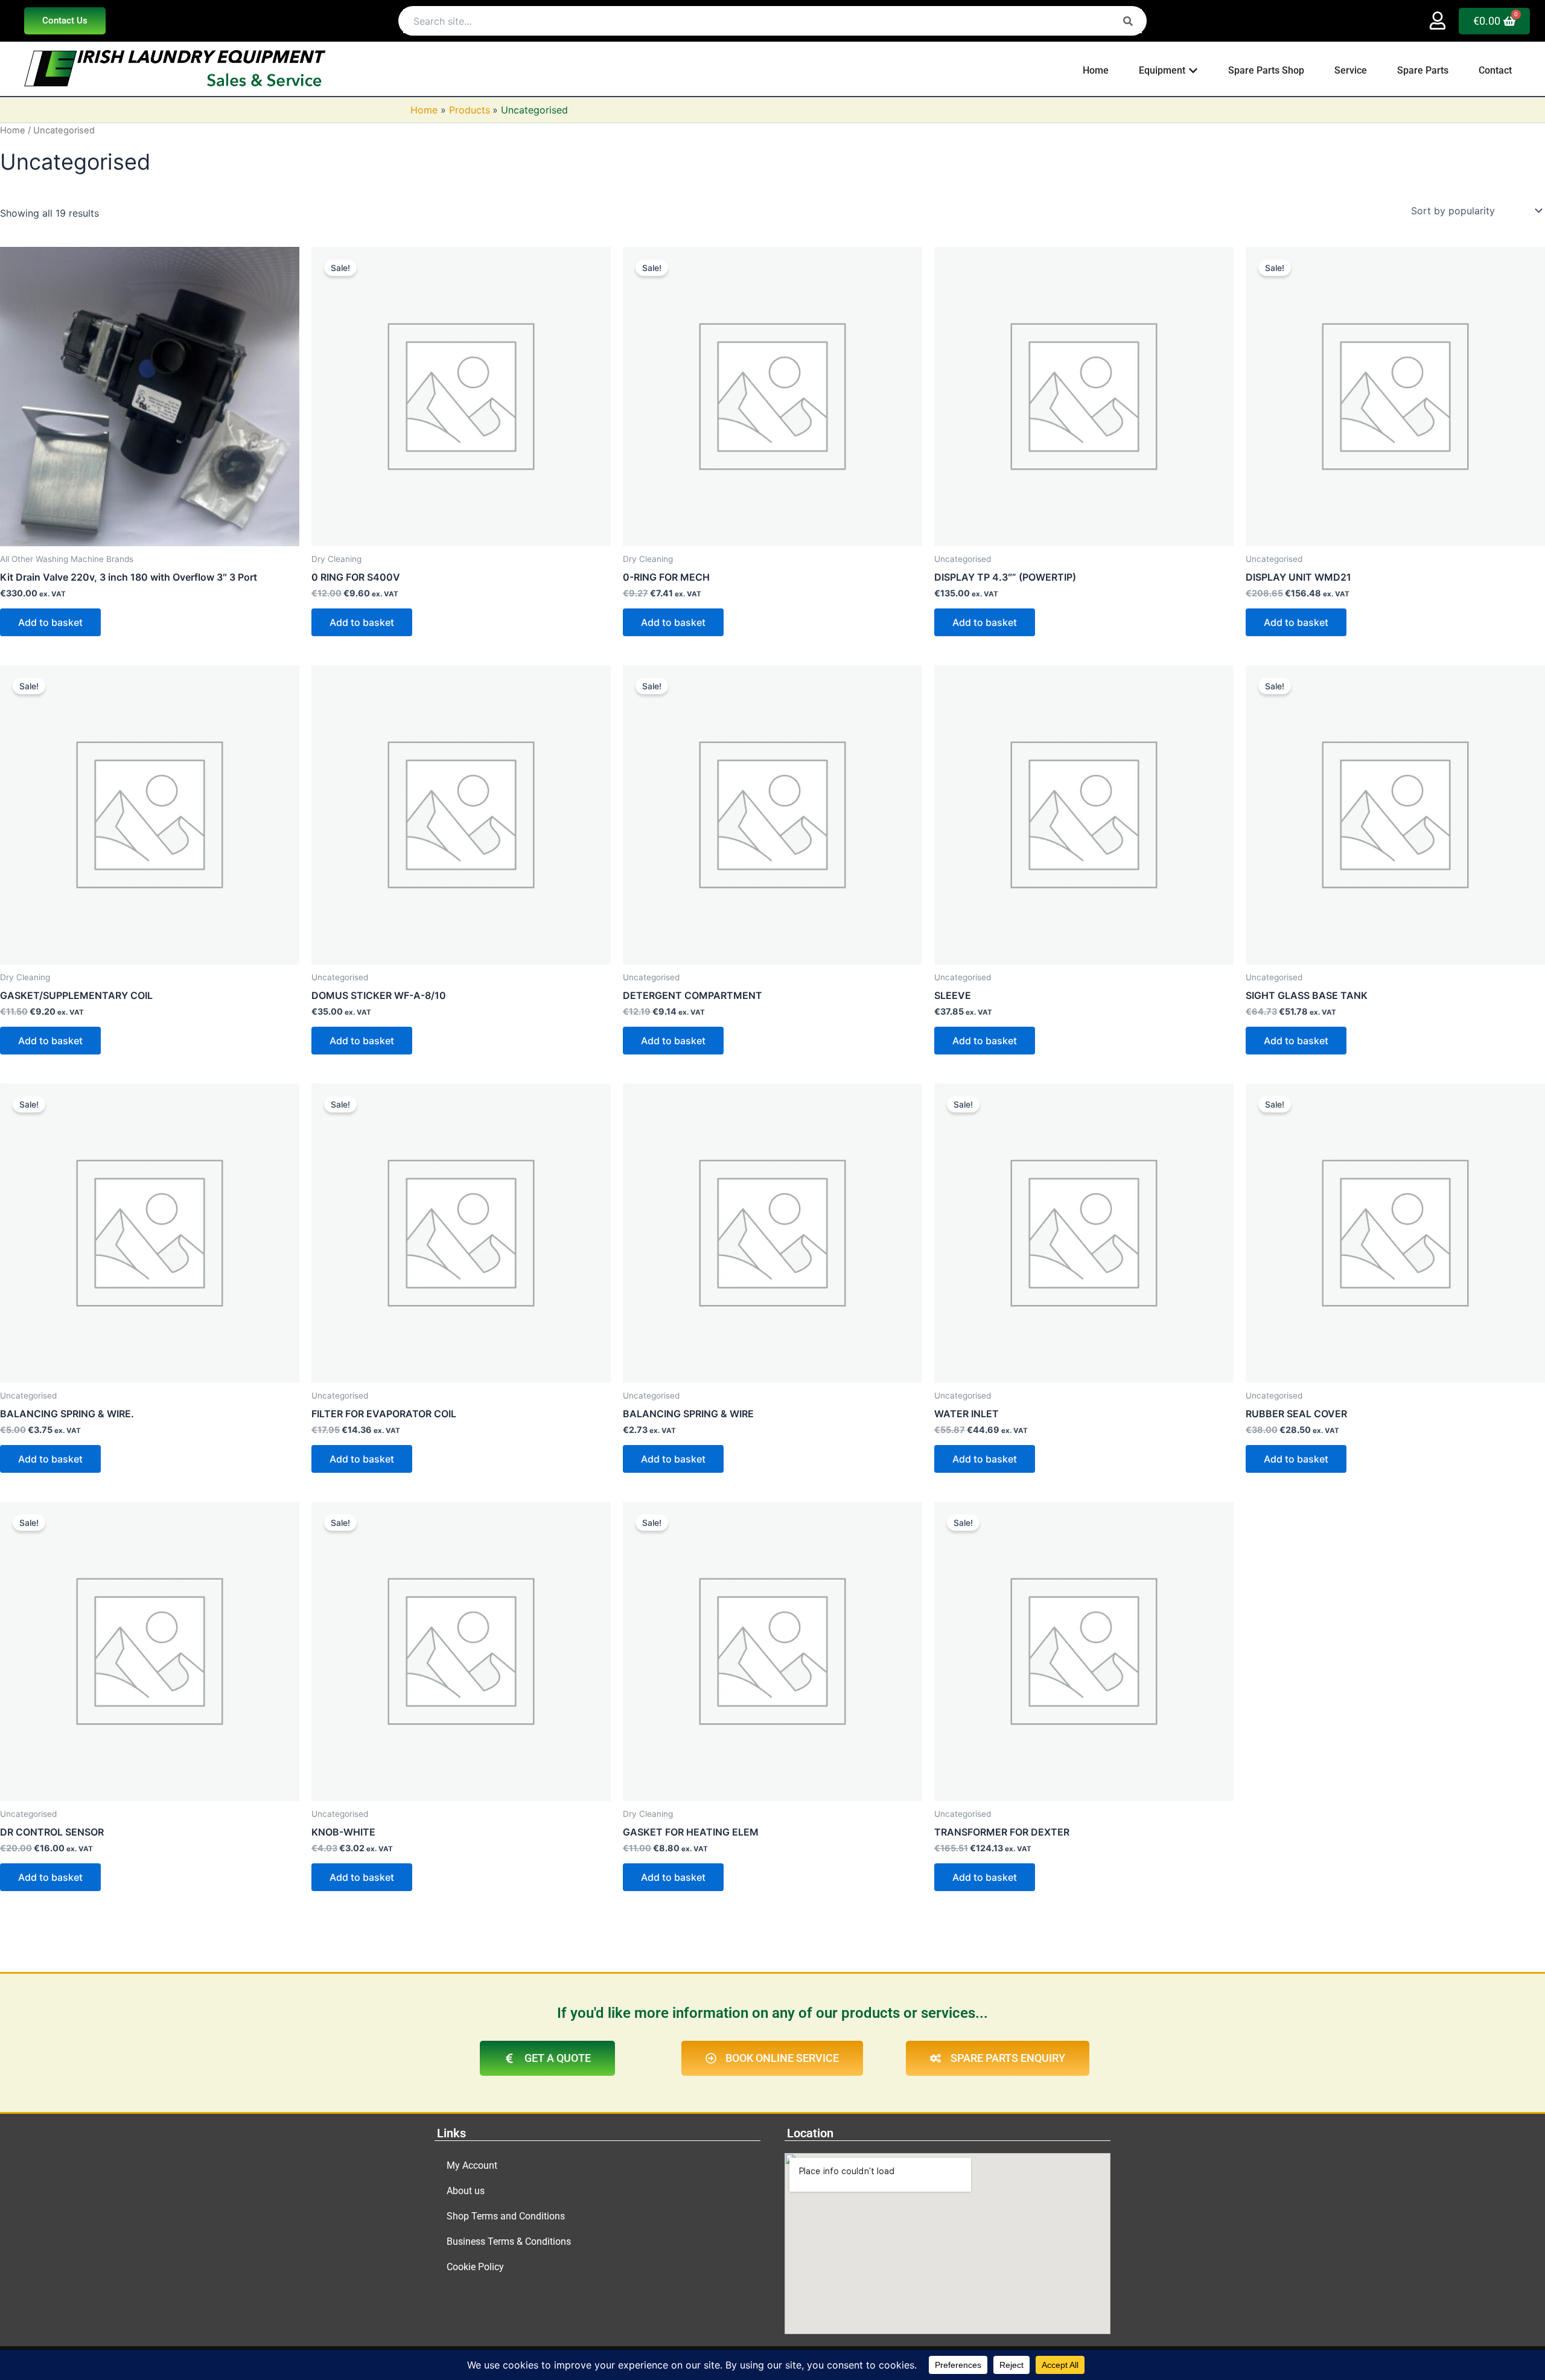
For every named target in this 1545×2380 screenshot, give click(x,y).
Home (13, 130)
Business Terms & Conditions (509, 2241)
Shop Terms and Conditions (506, 2216)
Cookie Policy (475, 2267)
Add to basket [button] (50, 622)
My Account (472, 2165)
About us (466, 2191)
